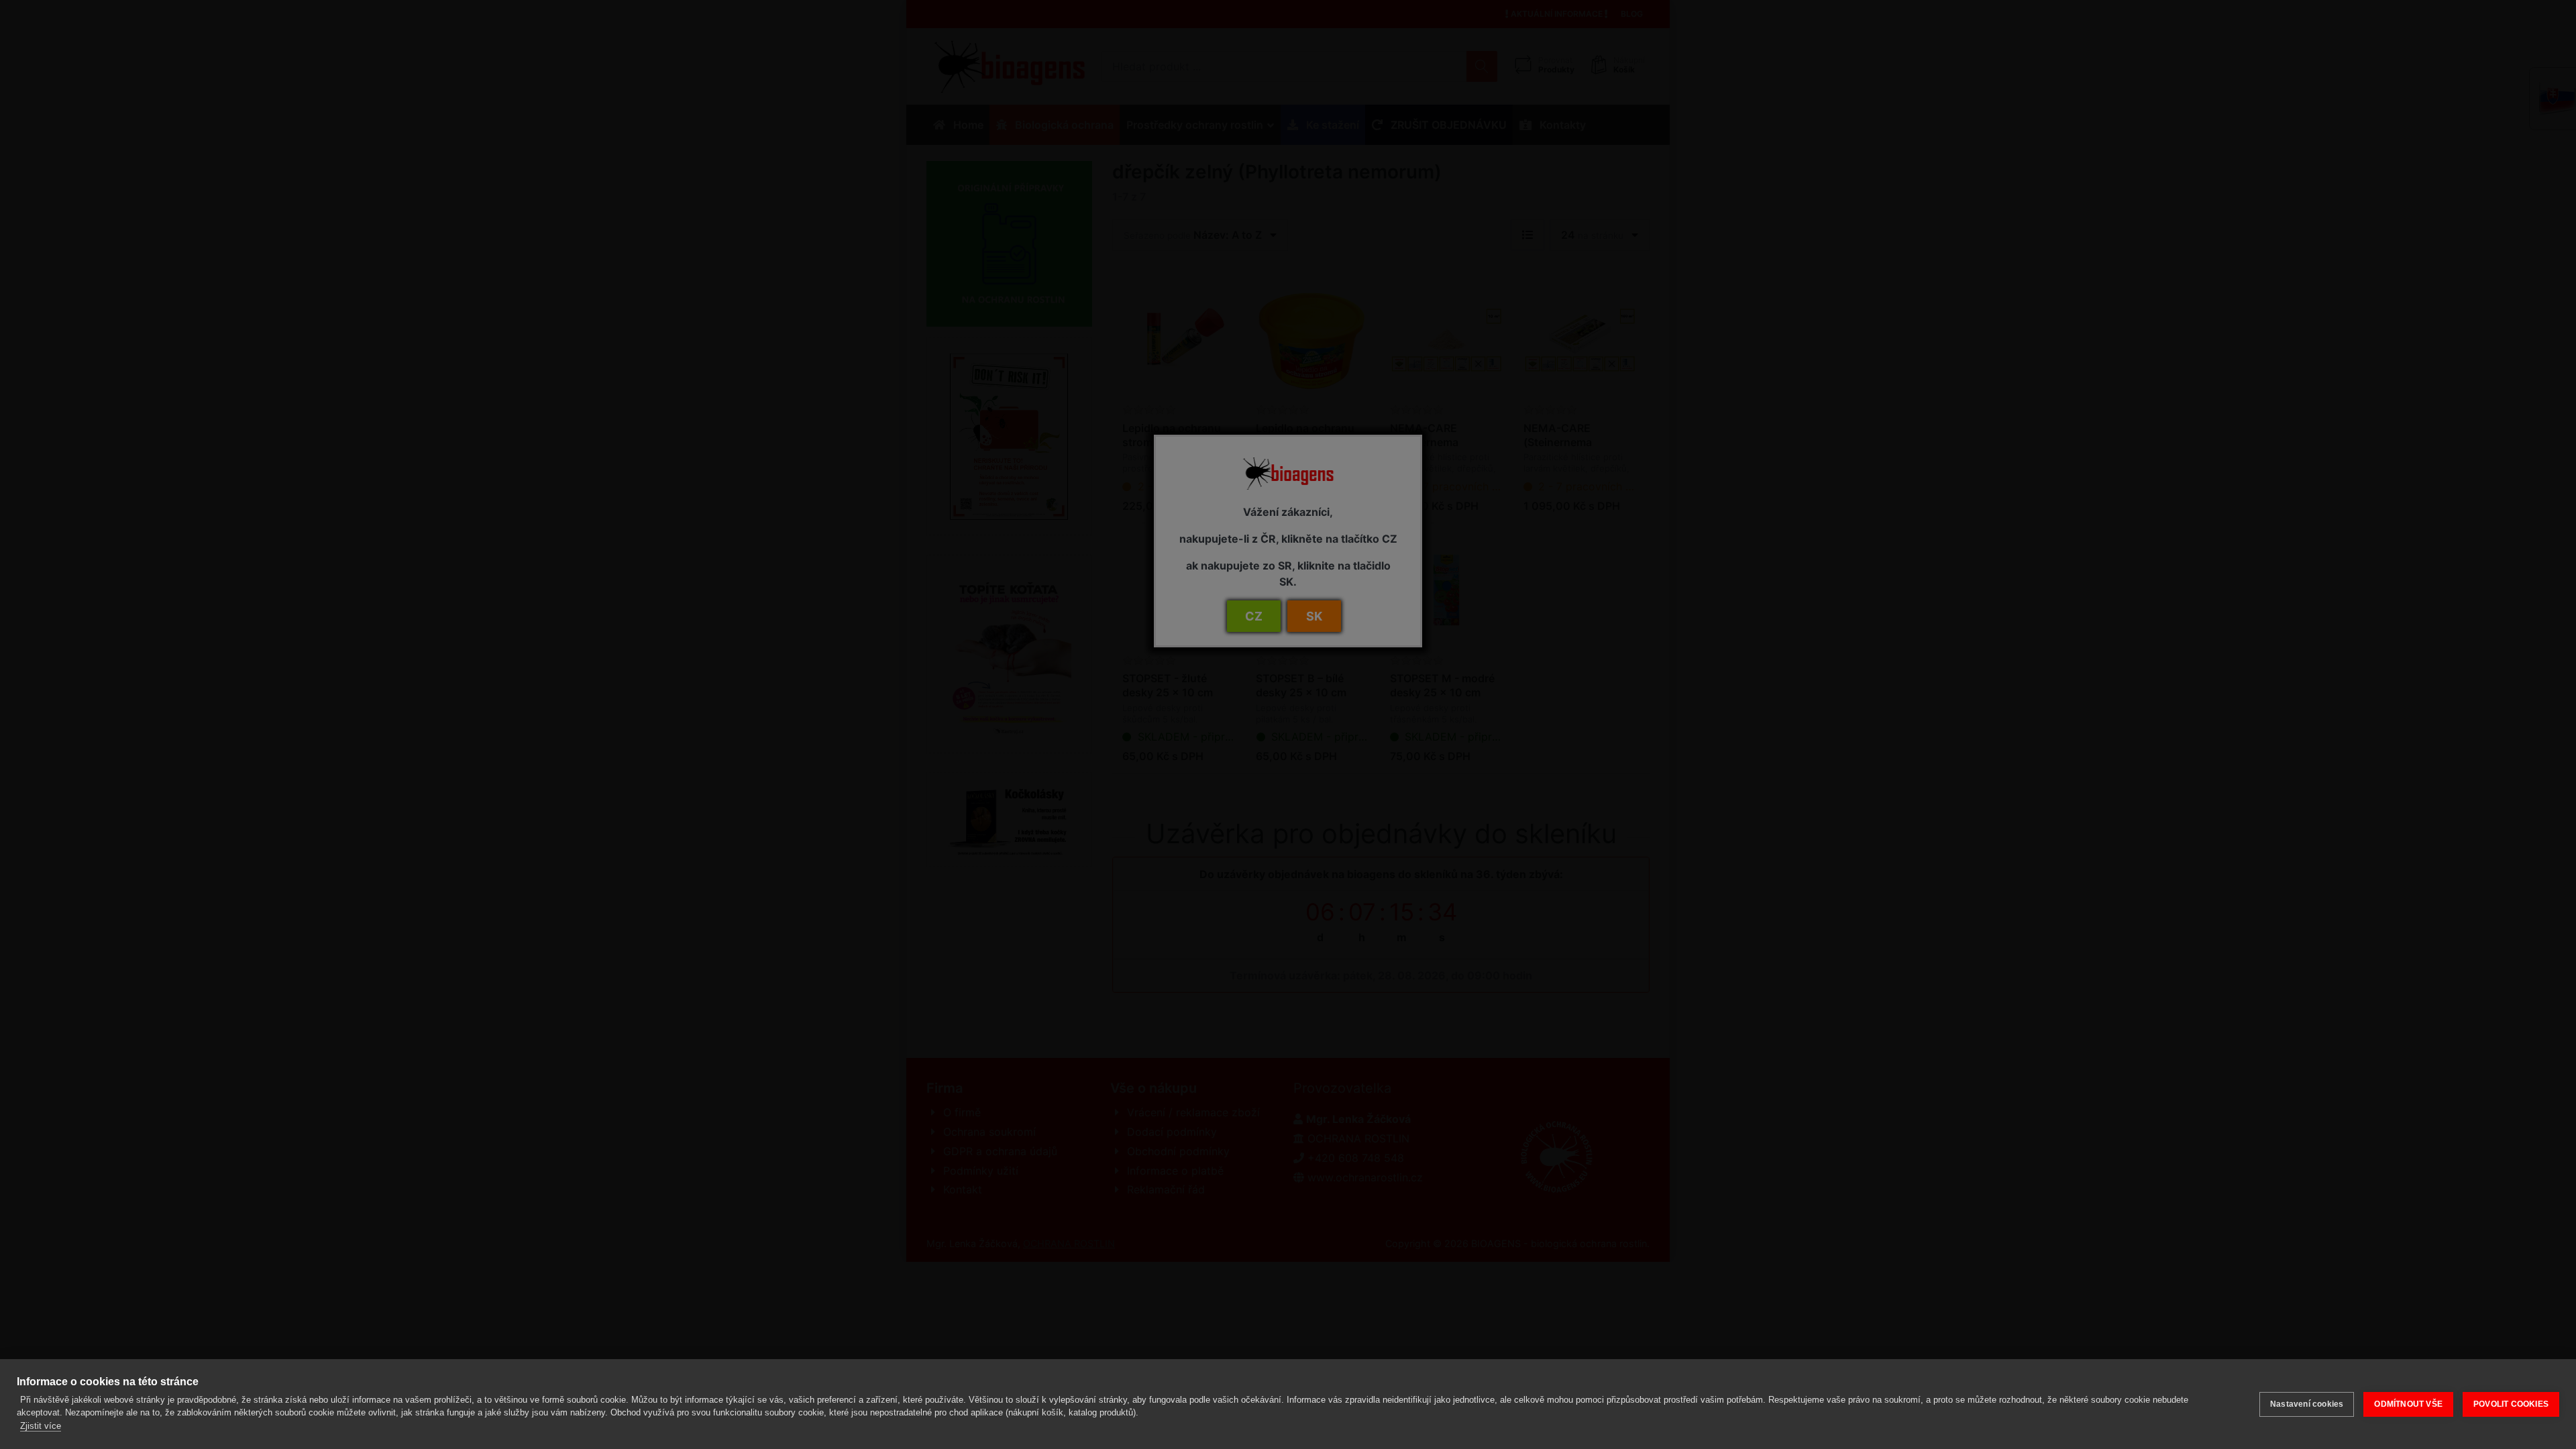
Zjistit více (41, 1426)
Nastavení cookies (2307, 1404)
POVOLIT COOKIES (2511, 1404)
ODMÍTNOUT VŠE (2408, 1404)
